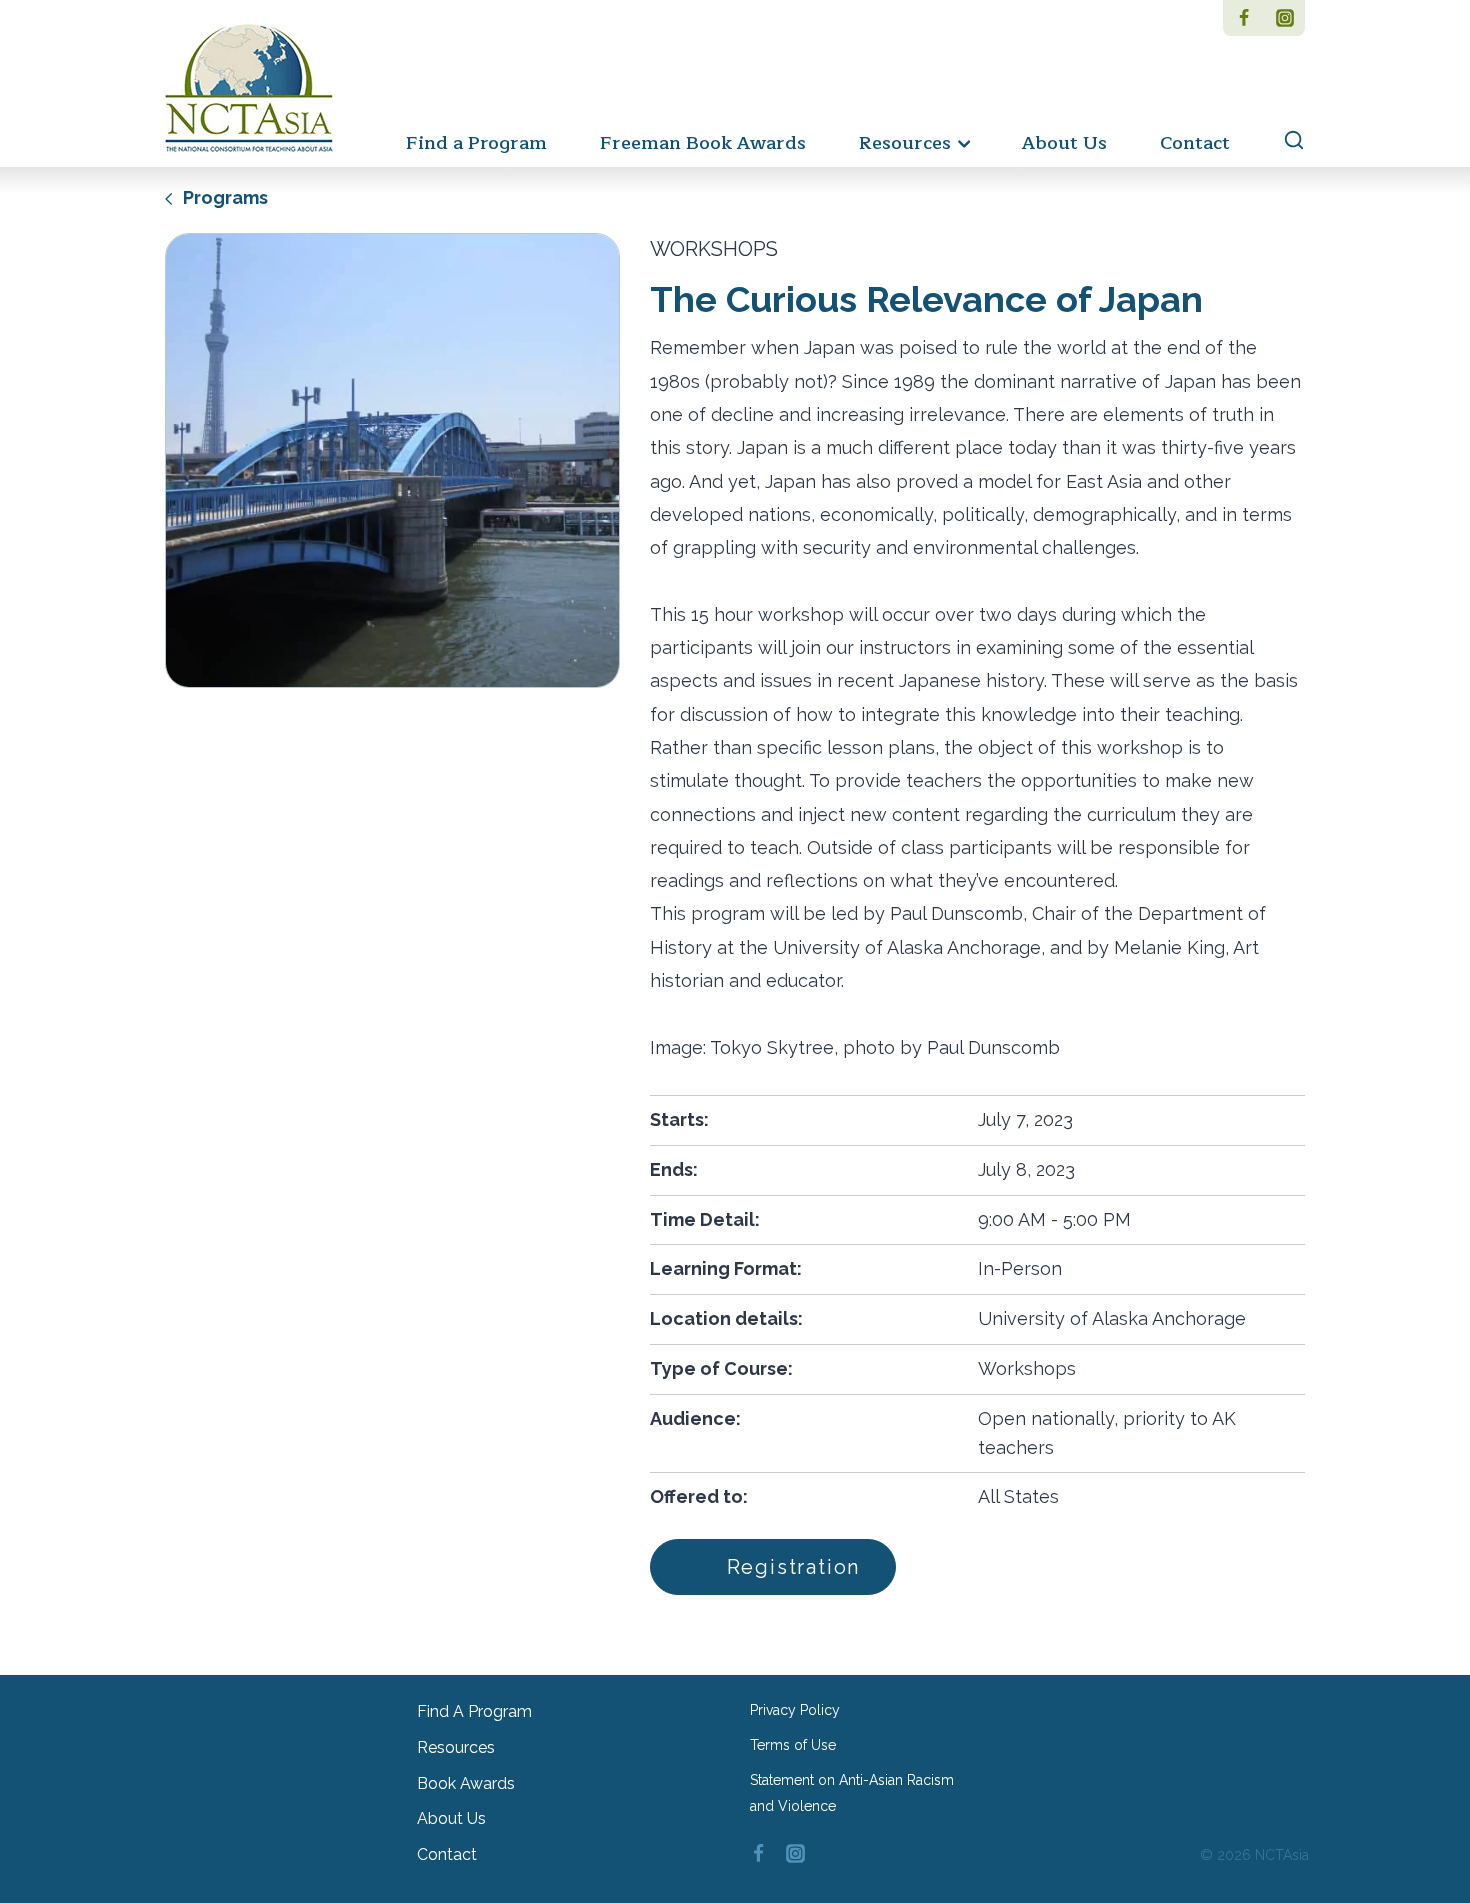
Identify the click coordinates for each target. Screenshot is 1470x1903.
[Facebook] (1243, 18)
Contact (1195, 143)
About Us (1064, 143)
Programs (223, 197)
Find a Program (476, 143)
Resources (456, 1747)
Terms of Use (793, 1745)
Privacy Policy (795, 1710)
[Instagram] (1284, 18)
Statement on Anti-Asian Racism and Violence (852, 1792)
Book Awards (466, 1783)
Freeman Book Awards (703, 143)
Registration (790, 1567)
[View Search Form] (1284, 141)
